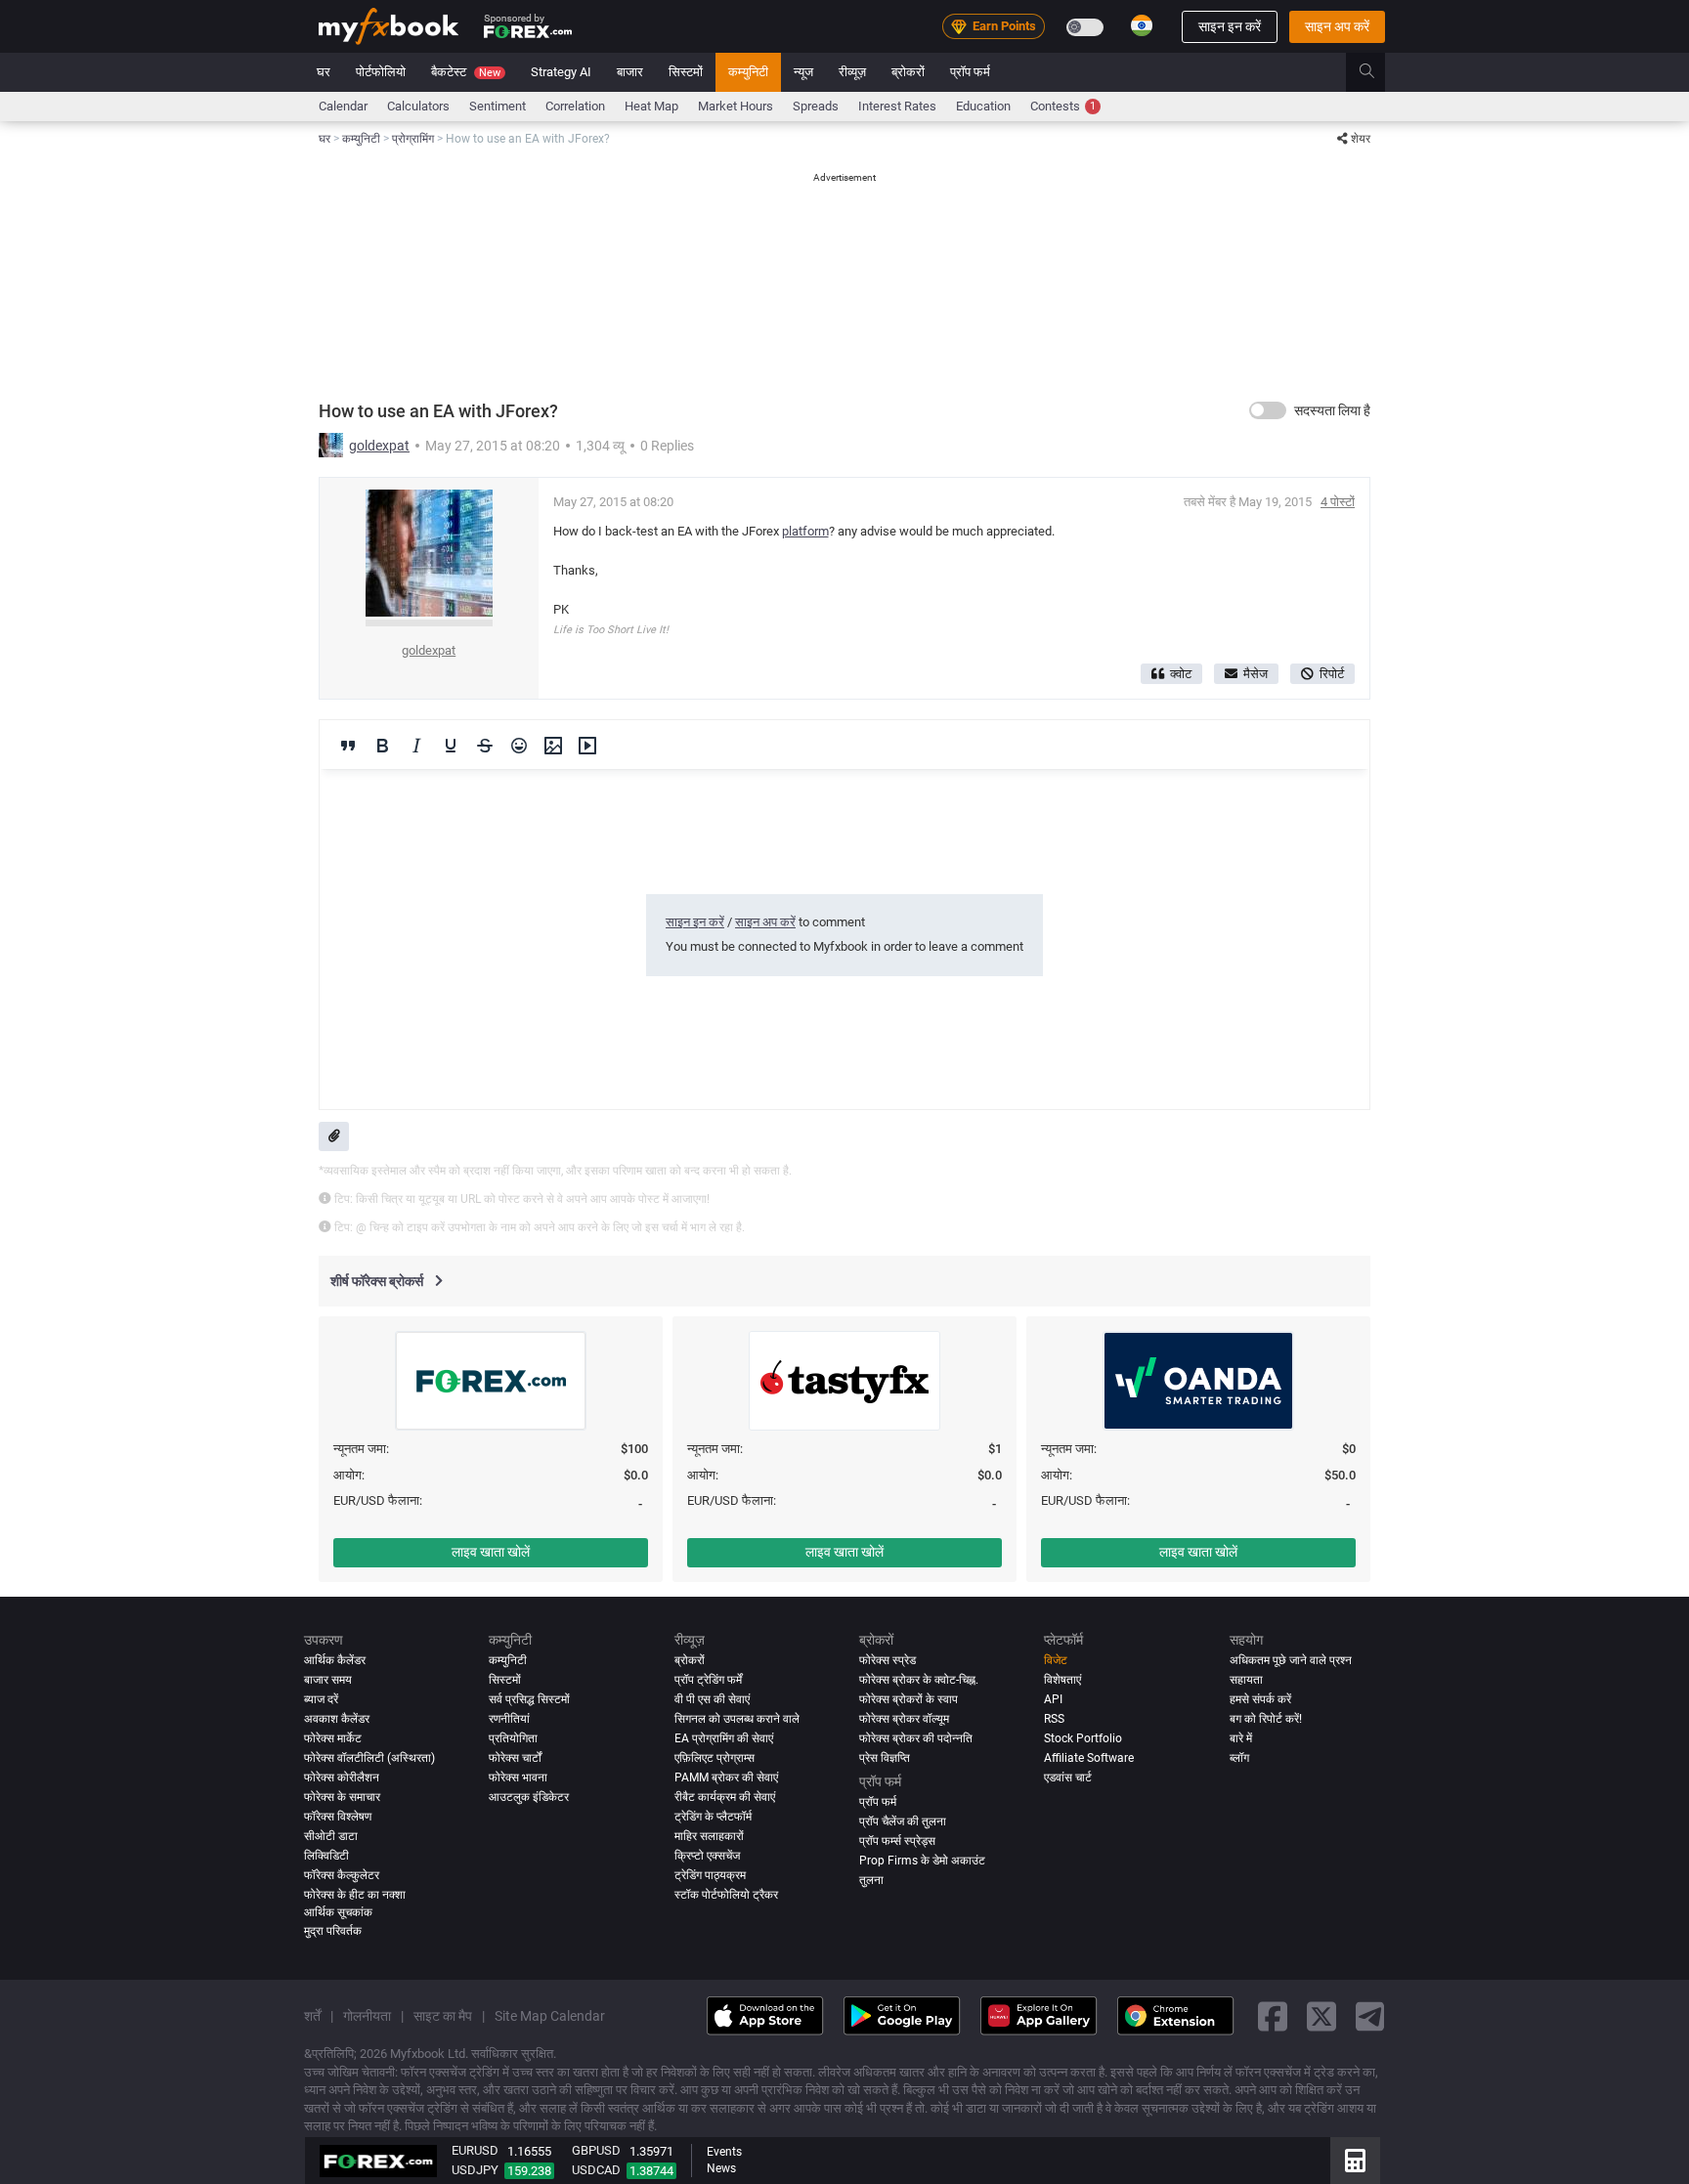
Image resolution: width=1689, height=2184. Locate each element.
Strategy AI (561, 72)
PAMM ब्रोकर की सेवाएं (726, 1777)
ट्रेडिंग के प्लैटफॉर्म (713, 1817)
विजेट (1056, 1660)
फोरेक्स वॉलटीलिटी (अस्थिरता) (369, 1758)
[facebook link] (1273, 2015)
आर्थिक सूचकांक (338, 1912)
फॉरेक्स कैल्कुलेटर (342, 1875)
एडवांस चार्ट (1068, 1777)
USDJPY (475, 2170)
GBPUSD (596, 2150)
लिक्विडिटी (326, 1856)
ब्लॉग (1239, 1758)
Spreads (816, 106)
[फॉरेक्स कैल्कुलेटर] (1355, 2161)
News (721, 2168)
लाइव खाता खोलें (491, 1552)
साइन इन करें (1230, 26)
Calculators (418, 106)
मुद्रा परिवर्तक (333, 1931)
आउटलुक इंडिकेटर (529, 1797)
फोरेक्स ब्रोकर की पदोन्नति (916, 1738)
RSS (1054, 1719)
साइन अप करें (1337, 26)
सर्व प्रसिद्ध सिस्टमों (529, 1699)
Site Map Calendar (550, 2015)
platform (805, 531)
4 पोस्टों (1338, 502)
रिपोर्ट (1332, 674)
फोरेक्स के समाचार (342, 1797)
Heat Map (651, 106)
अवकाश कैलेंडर (337, 1719)
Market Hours (736, 106)
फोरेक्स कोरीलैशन (342, 1777)
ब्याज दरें (321, 1699)
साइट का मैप (443, 2015)
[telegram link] (1370, 2015)
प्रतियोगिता (513, 1738)
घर (324, 72)
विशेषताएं (1062, 1680)
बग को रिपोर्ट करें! (1266, 1719)
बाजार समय (328, 1680)
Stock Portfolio (1083, 1738)
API (1053, 1699)
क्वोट (1181, 674)
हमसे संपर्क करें (1260, 1699)
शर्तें (312, 2015)
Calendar (343, 106)
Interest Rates (897, 106)
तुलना (871, 1880)
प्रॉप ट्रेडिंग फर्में (708, 1680)
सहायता (1246, 1680)
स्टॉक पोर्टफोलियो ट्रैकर (726, 1895)
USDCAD (596, 2170)
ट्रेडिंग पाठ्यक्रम (710, 1875)
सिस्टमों (686, 72)
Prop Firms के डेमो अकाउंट (922, 1861)
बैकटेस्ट (466, 72)
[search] (1378, 72)
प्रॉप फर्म (970, 72)
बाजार (630, 72)
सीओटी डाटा (331, 1836)
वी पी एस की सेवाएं (712, 1699)
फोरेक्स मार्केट (333, 1738)
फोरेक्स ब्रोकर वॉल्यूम (904, 1719)
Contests (1063, 106)
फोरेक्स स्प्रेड (888, 1660)
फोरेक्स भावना (518, 1777)
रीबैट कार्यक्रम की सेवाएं (725, 1797)
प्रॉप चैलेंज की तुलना (903, 1821)
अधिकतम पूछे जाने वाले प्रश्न (1291, 1660)
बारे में (1241, 1738)
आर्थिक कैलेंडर (335, 1660)
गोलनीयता (367, 2015)
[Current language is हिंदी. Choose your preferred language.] (1142, 25)
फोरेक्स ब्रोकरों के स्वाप (909, 1699)
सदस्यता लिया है (1332, 410)
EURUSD (475, 2150)
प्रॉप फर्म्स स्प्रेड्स (897, 1841)
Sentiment (498, 106)
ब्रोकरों (908, 72)
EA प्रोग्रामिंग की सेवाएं (724, 1738)
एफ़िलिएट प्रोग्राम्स (715, 1758)
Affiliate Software (1089, 1758)
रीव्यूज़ (852, 72)
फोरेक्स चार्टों (515, 1758)
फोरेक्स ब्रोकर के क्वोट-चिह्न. (919, 1680)
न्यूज (803, 72)
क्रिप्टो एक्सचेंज (707, 1856)
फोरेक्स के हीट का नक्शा (355, 1895)
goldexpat (379, 446)
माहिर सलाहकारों (709, 1836)
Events (724, 2152)
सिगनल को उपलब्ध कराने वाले (737, 1719)
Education (983, 106)
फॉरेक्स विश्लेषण (338, 1817)
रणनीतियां (509, 1719)
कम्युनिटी (748, 72)
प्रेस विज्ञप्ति (885, 1758)
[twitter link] (1321, 2015)
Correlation (575, 106)
